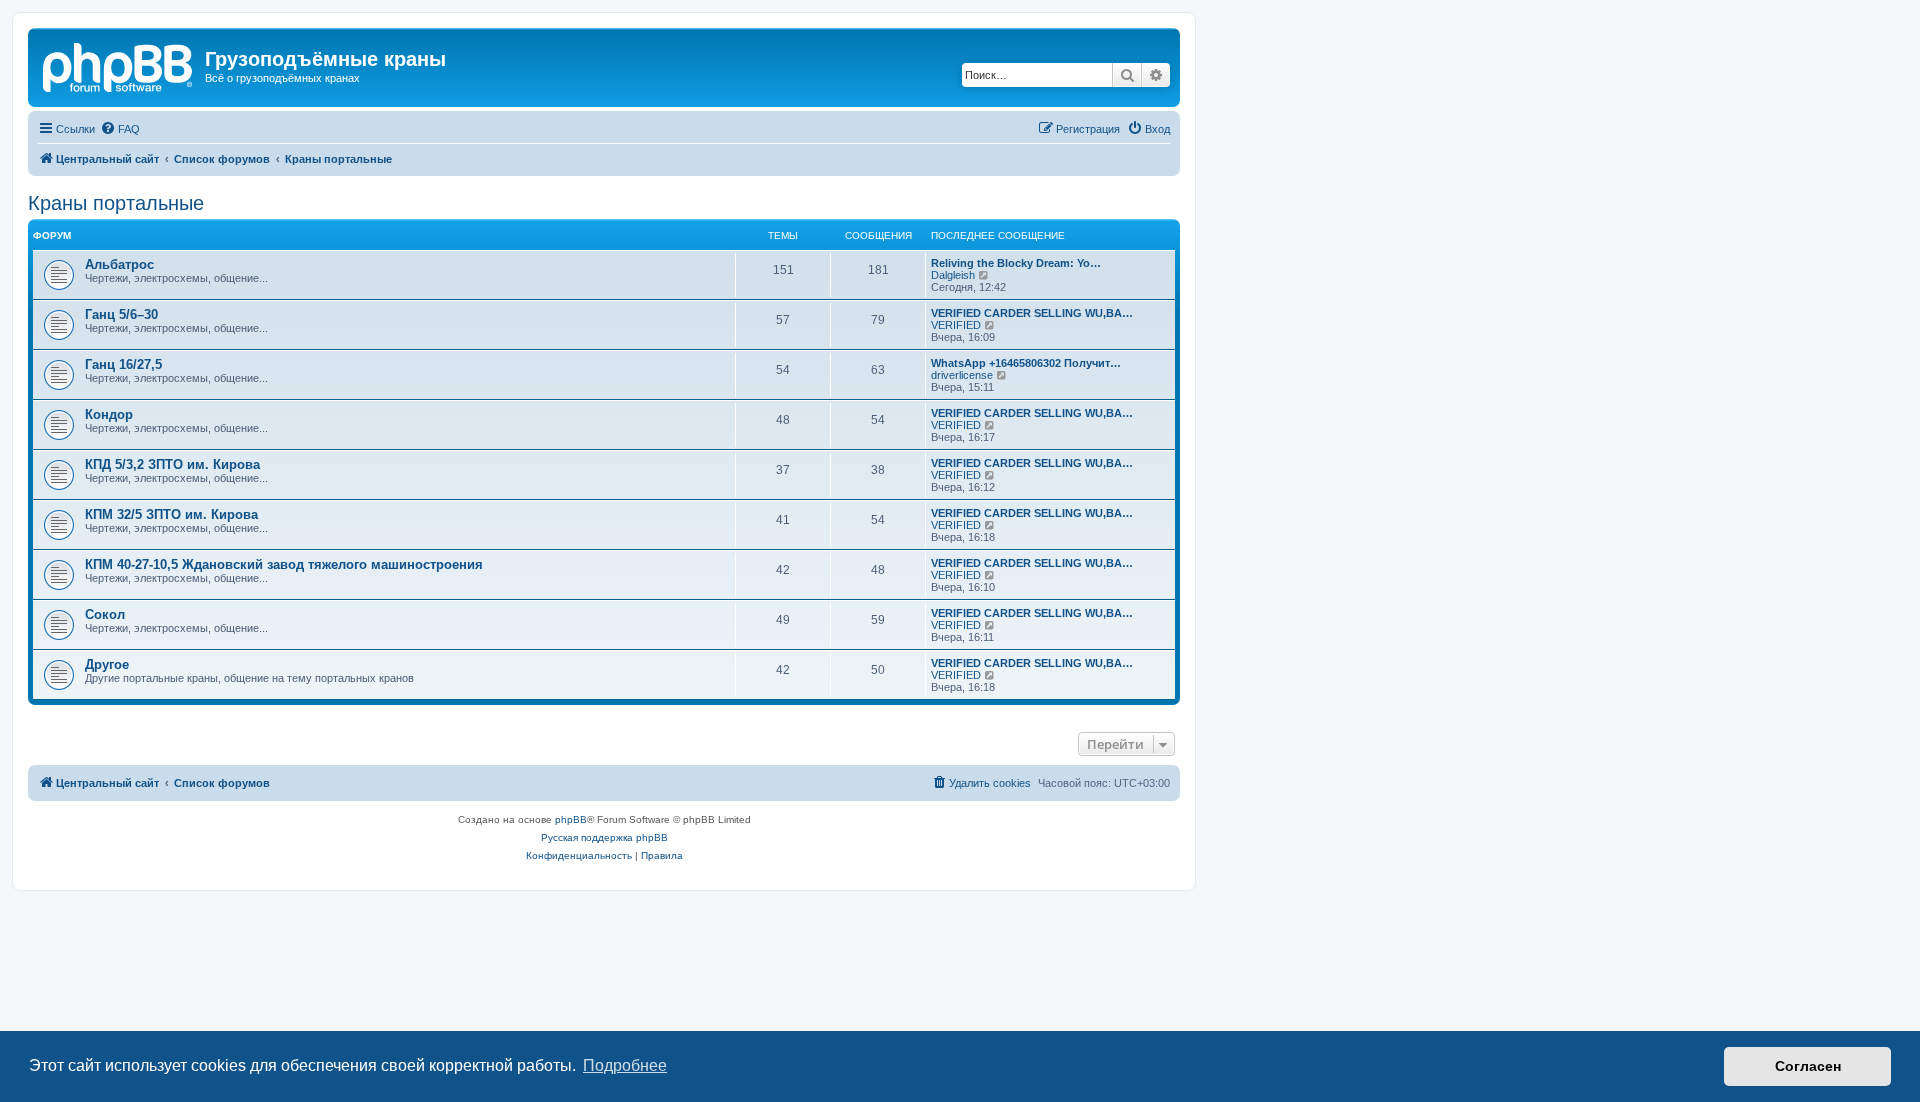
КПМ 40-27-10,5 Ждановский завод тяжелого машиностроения (284, 564)
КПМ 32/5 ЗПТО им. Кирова (171, 514)
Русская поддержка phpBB (604, 837)
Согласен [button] (1808, 1066)
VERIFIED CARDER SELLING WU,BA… (1032, 313)
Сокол (105, 614)
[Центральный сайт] (119, 65)
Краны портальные (116, 203)
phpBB (571, 819)
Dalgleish (953, 275)
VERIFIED (956, 325)
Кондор (109, 414)
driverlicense (962, 375)
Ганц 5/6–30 (121, 314)
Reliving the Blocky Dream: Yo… (1016, 263)
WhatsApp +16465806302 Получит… (1026, 363)
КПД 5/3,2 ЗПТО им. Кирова (172, 464)
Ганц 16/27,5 (123, 364)
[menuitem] (120, 129)
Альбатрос (119, 264)
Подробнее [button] (625, 1065)
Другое (107, 664)
